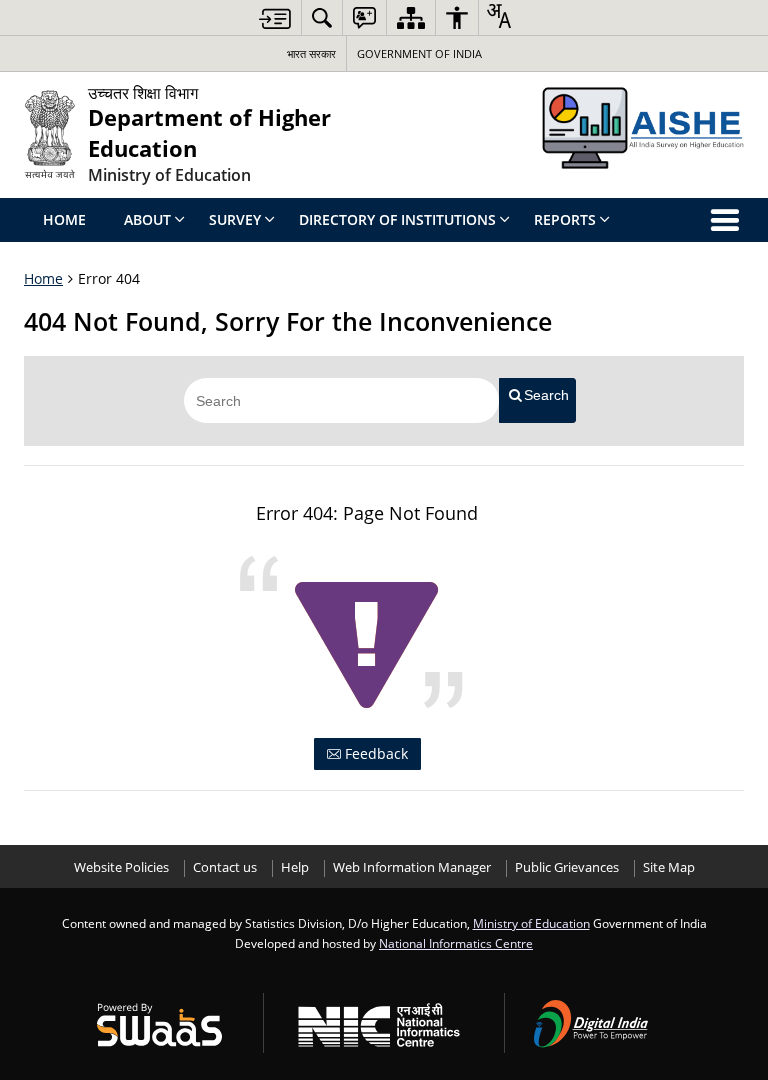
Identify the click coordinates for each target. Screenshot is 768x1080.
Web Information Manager (412, 867)
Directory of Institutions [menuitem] (397, 219)
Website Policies (121, 867)
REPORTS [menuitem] (565, 219)
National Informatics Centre (456, 943)
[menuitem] (322, 17)
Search (546, 395)
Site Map (669, 867)
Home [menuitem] (64, 219)
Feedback (374, 753)
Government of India (419, 53)
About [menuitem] (147, 219)
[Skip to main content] (275, 18)
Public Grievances (567, 867)
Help (295, 867)
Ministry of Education (531, 923)
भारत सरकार (311, 53)
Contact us (225, 867)
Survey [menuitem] (235, 219)
